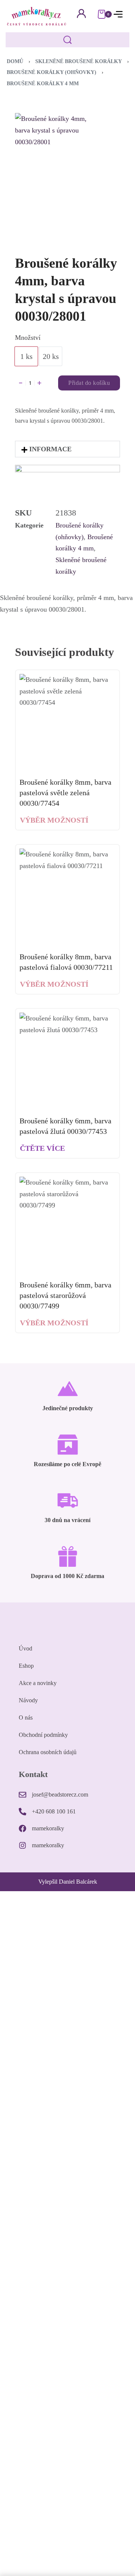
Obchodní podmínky (43, 1735)
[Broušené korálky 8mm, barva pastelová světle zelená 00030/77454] (67, 722)
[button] (67, 449)
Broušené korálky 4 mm (43, 84)
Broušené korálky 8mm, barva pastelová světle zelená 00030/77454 (65, 793)
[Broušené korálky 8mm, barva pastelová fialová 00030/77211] (67, 897)
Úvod (25, 1648)
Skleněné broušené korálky (79, 61)
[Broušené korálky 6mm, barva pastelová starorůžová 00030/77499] (67, 1225)
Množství (28, 338)
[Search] (67, 40)
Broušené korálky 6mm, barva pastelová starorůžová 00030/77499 (65, 1295)
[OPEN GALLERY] (58, 171)
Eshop (26, 1666)
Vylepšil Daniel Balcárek (68, 1882)
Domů (15, 61)
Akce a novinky (38, 1683)
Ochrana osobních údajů (48, 1752)
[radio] (26, 356)
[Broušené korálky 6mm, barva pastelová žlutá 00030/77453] (67, 1061)
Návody (28, 1700)
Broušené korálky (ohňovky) (52, 72)
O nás (26, 1718)
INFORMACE (50, 449)
